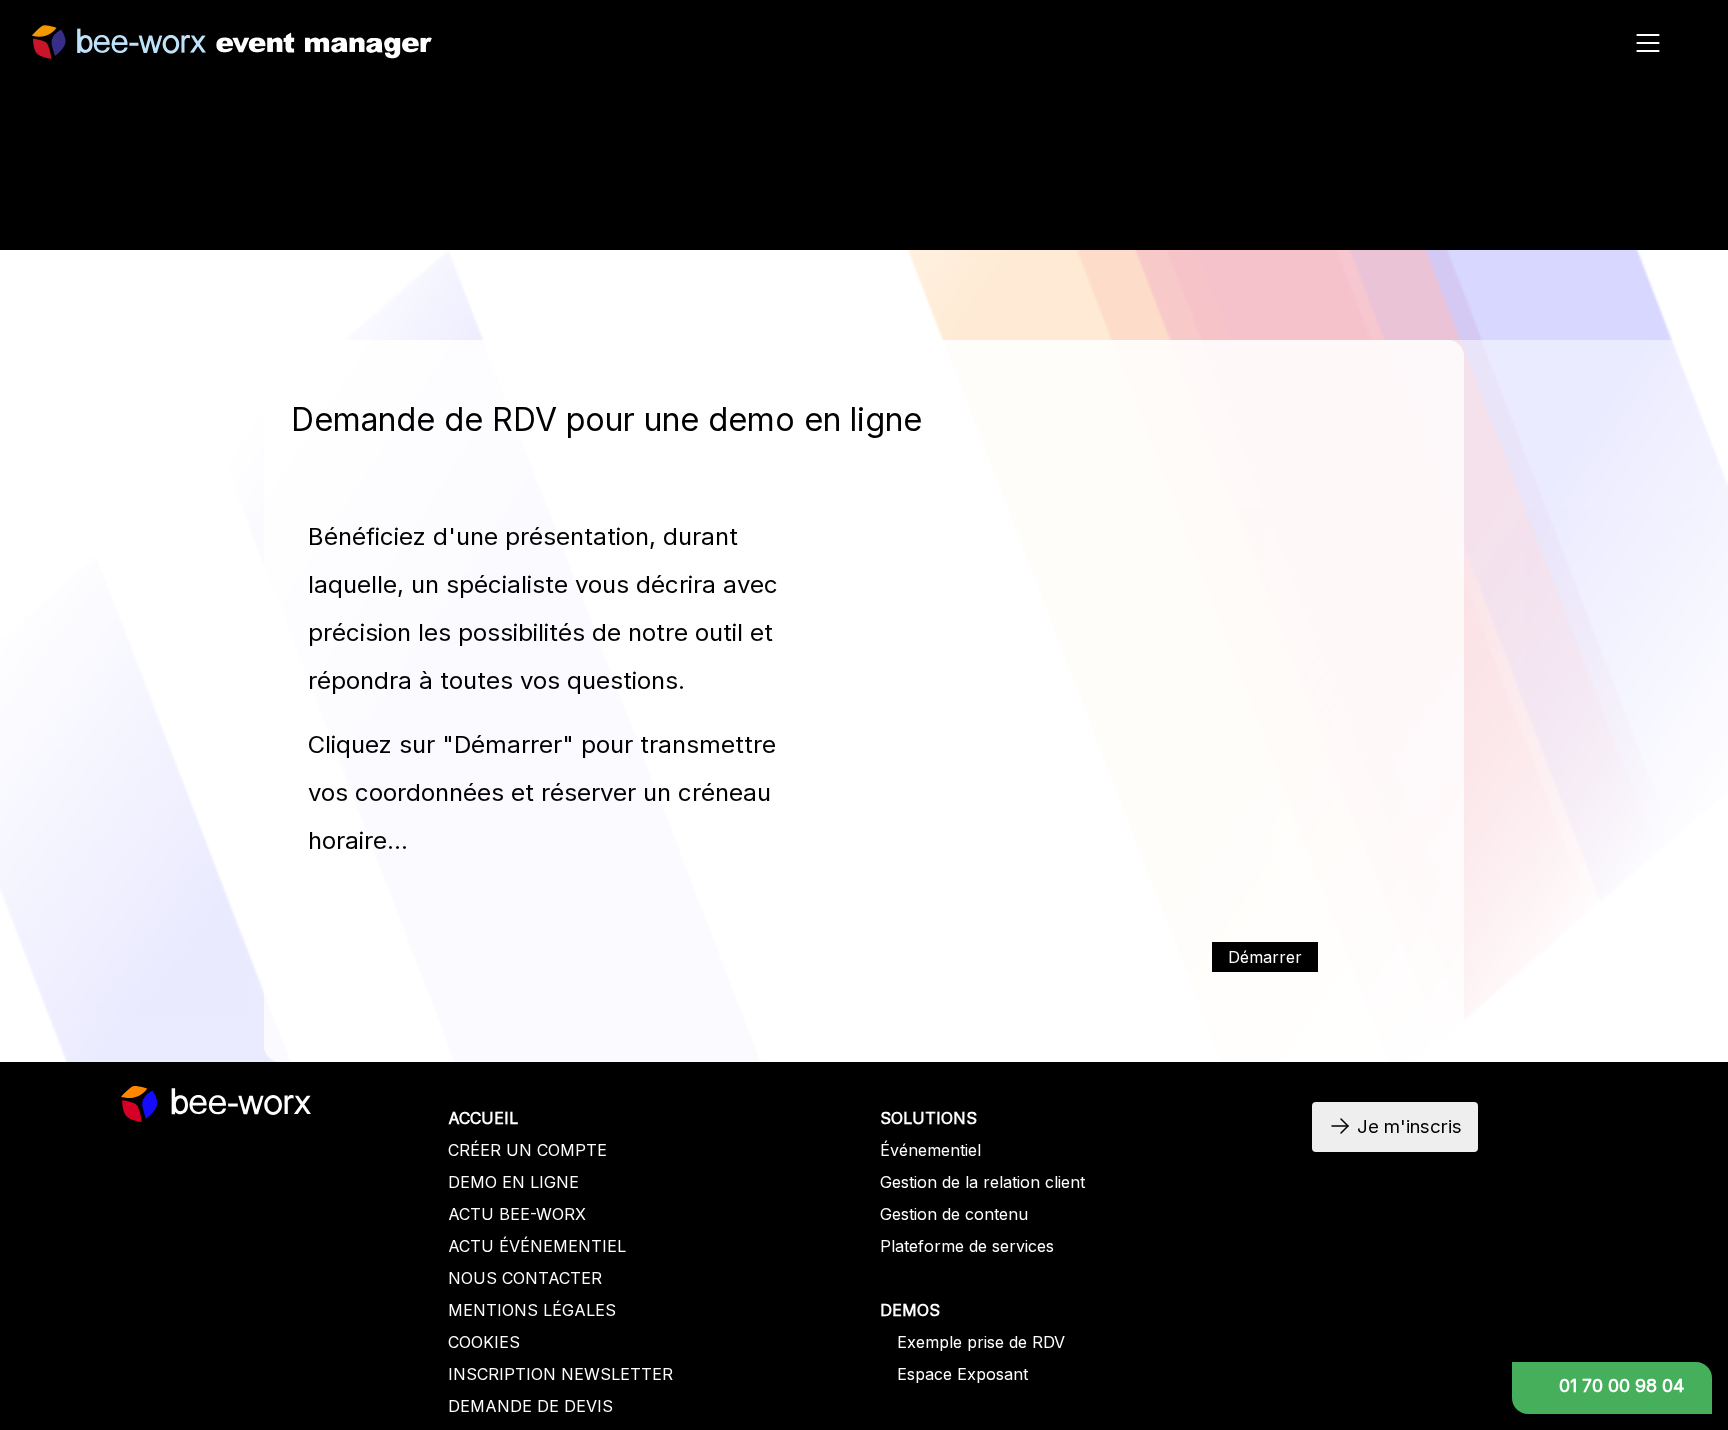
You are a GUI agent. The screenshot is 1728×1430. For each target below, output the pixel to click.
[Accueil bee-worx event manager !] (232, 49)
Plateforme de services (967, 1246)
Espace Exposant (962, 1374)
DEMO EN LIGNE (513, 1182)
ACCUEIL (483, 1118)
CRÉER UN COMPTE (527, 1150)
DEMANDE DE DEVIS (530, 1406)
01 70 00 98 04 (1621, 1385)
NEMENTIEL (578, 1246)
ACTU (473, 1246)
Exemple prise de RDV (981, 1342)
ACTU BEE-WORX (517, 1214)
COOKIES (484, 1342)
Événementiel (930, 1150)
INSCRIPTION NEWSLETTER (560, 1374)
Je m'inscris (1460, 218)
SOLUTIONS (928, 1118)
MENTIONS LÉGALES (532, 1310)
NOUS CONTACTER (525, 1278)
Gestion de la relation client (982, 1182)
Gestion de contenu (954, 1214)
